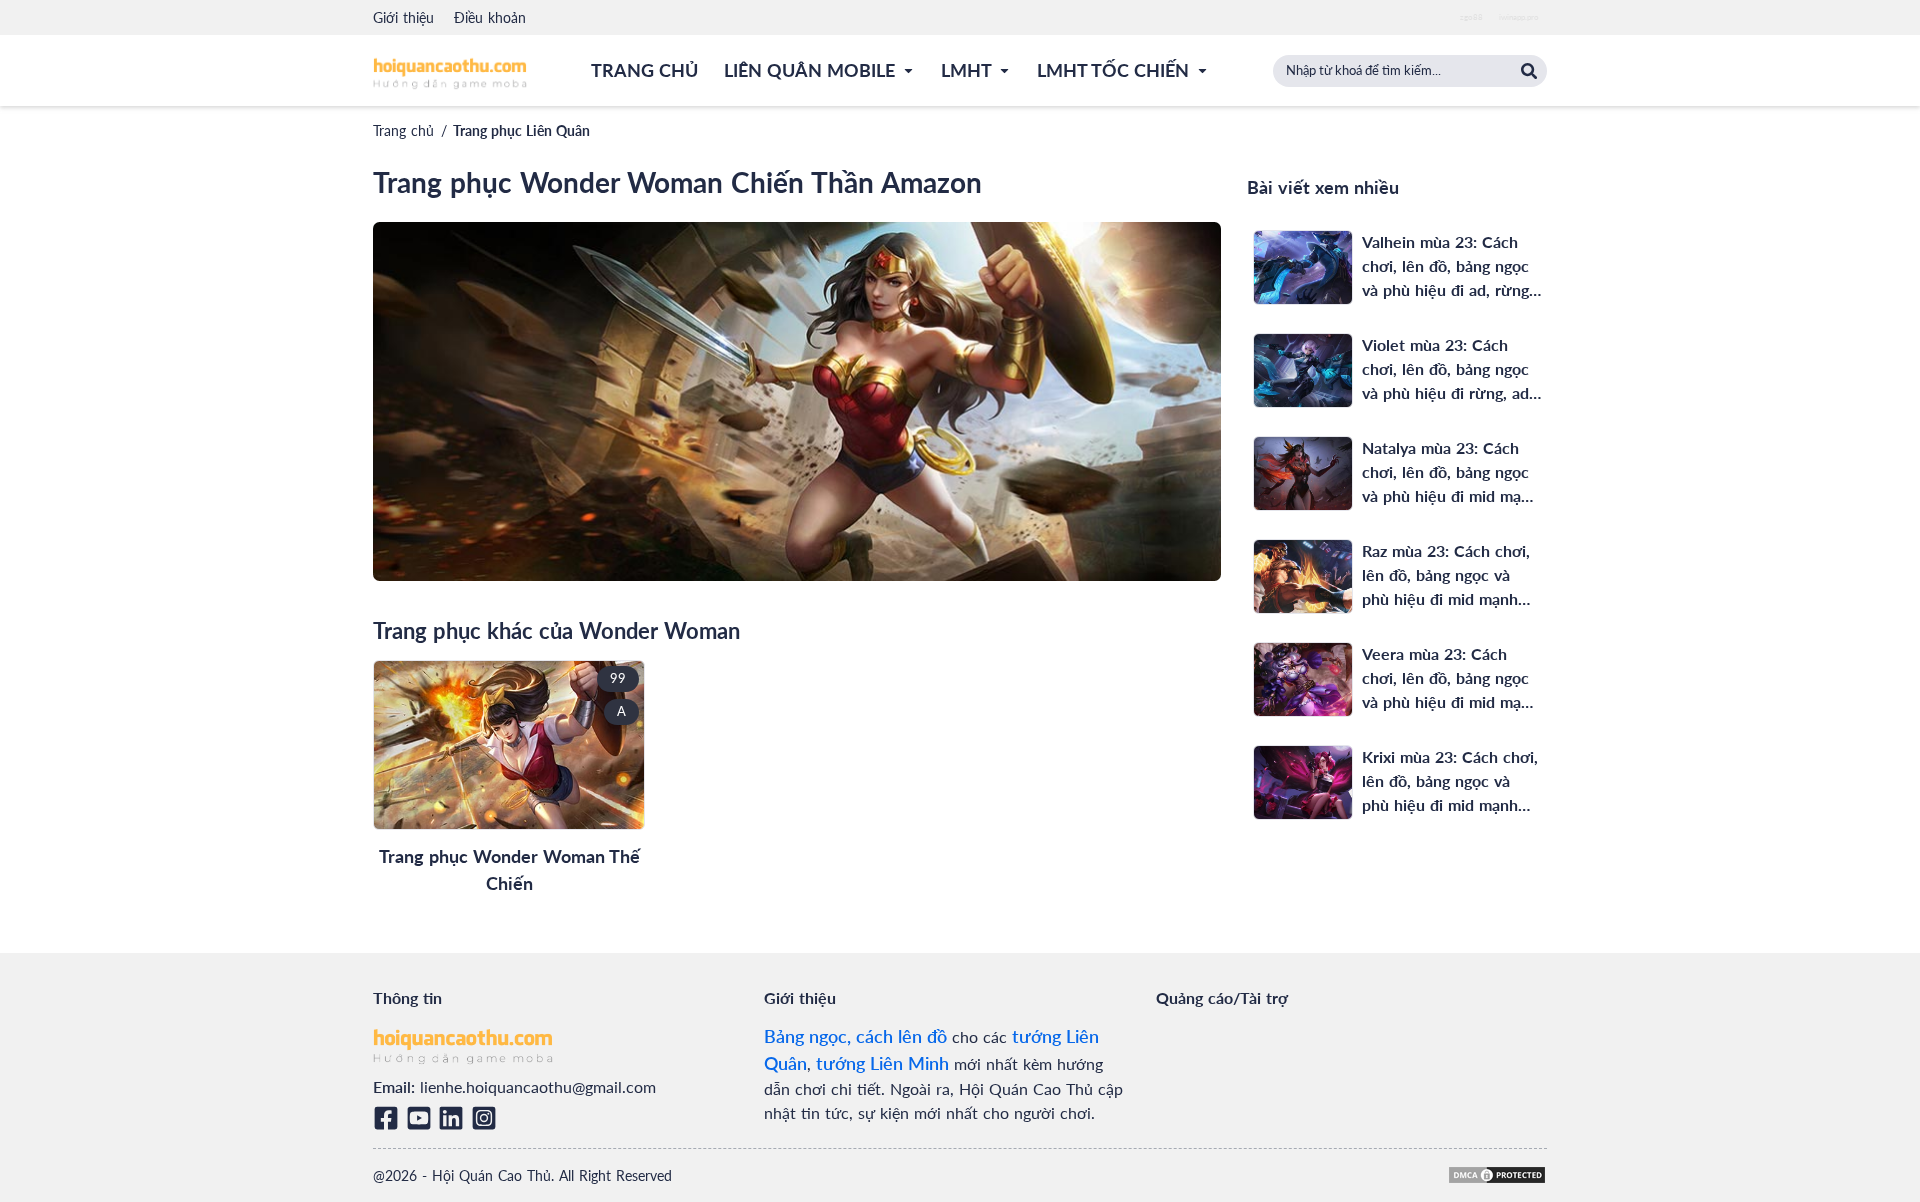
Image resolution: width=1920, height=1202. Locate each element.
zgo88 (1471, 17)
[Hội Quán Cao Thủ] (450, 72)
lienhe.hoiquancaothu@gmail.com (538, 1086)
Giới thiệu (403, 17)
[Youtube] (422, 1118)
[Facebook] (389, 1118)
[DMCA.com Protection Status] (1497, 1175)
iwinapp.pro (1519, 17)
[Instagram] (487, 1118)
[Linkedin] (454, 1118)
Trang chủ (403, 130)
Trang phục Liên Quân (521, 130)
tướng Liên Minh (882, 1063)
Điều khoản (490, 17)
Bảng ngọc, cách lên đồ (855, 1036)
